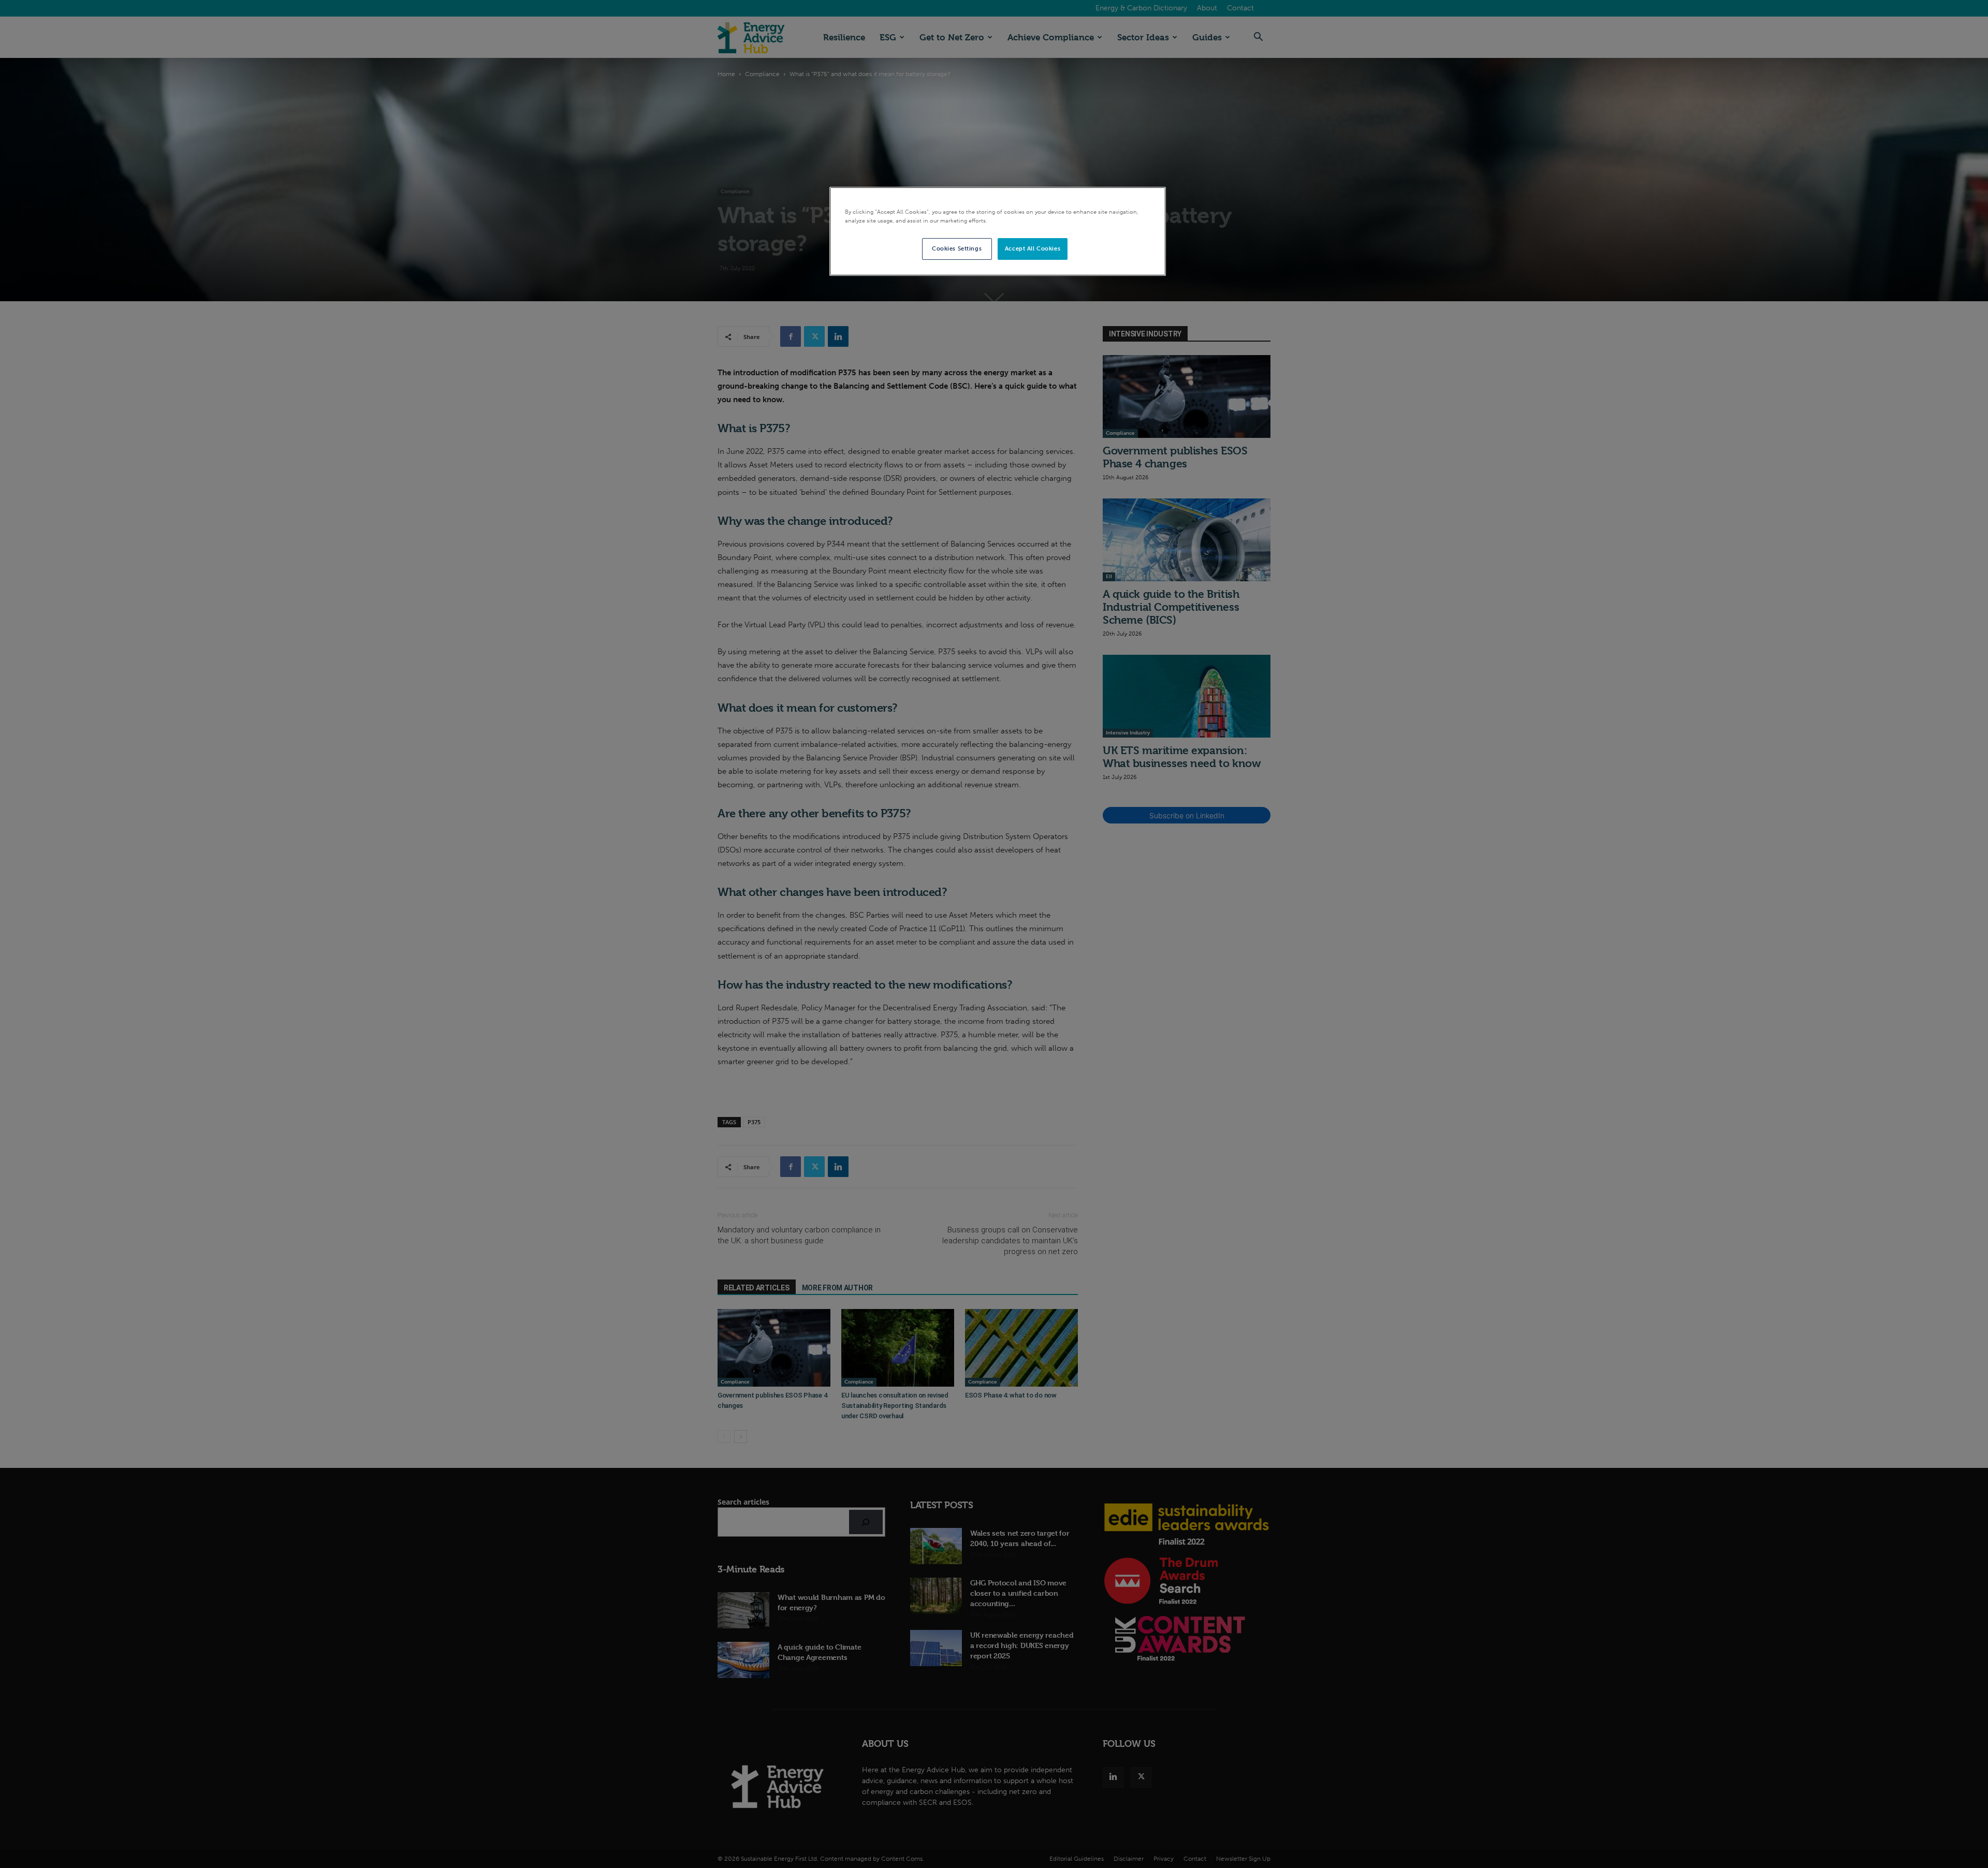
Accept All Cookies (1033, 248)
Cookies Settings (957, 248)
